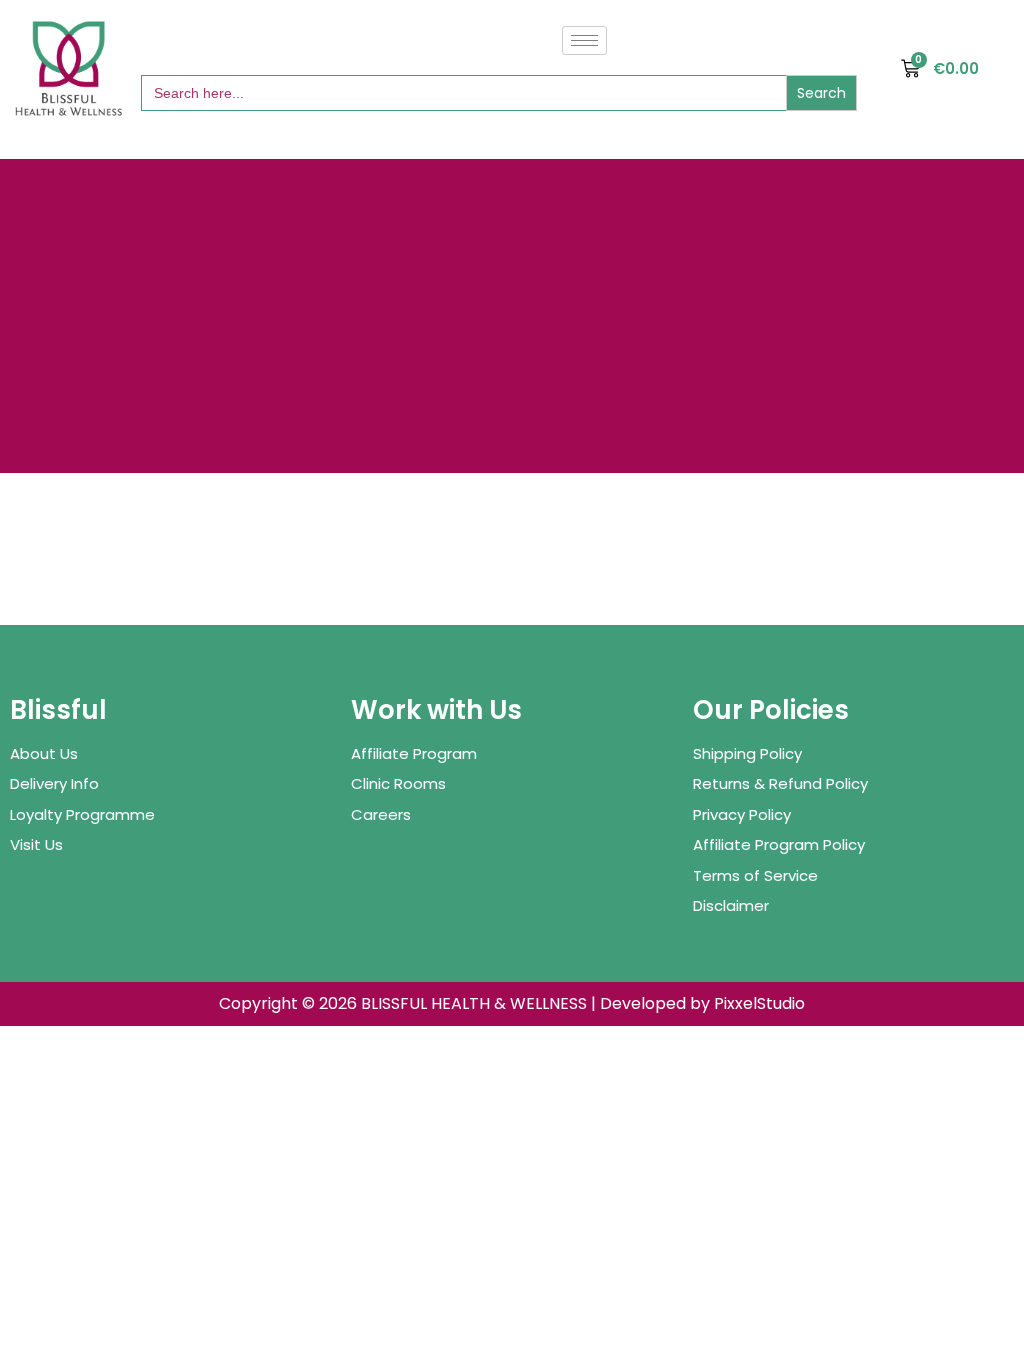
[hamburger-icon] (584, 40)
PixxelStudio (759, 1003)
